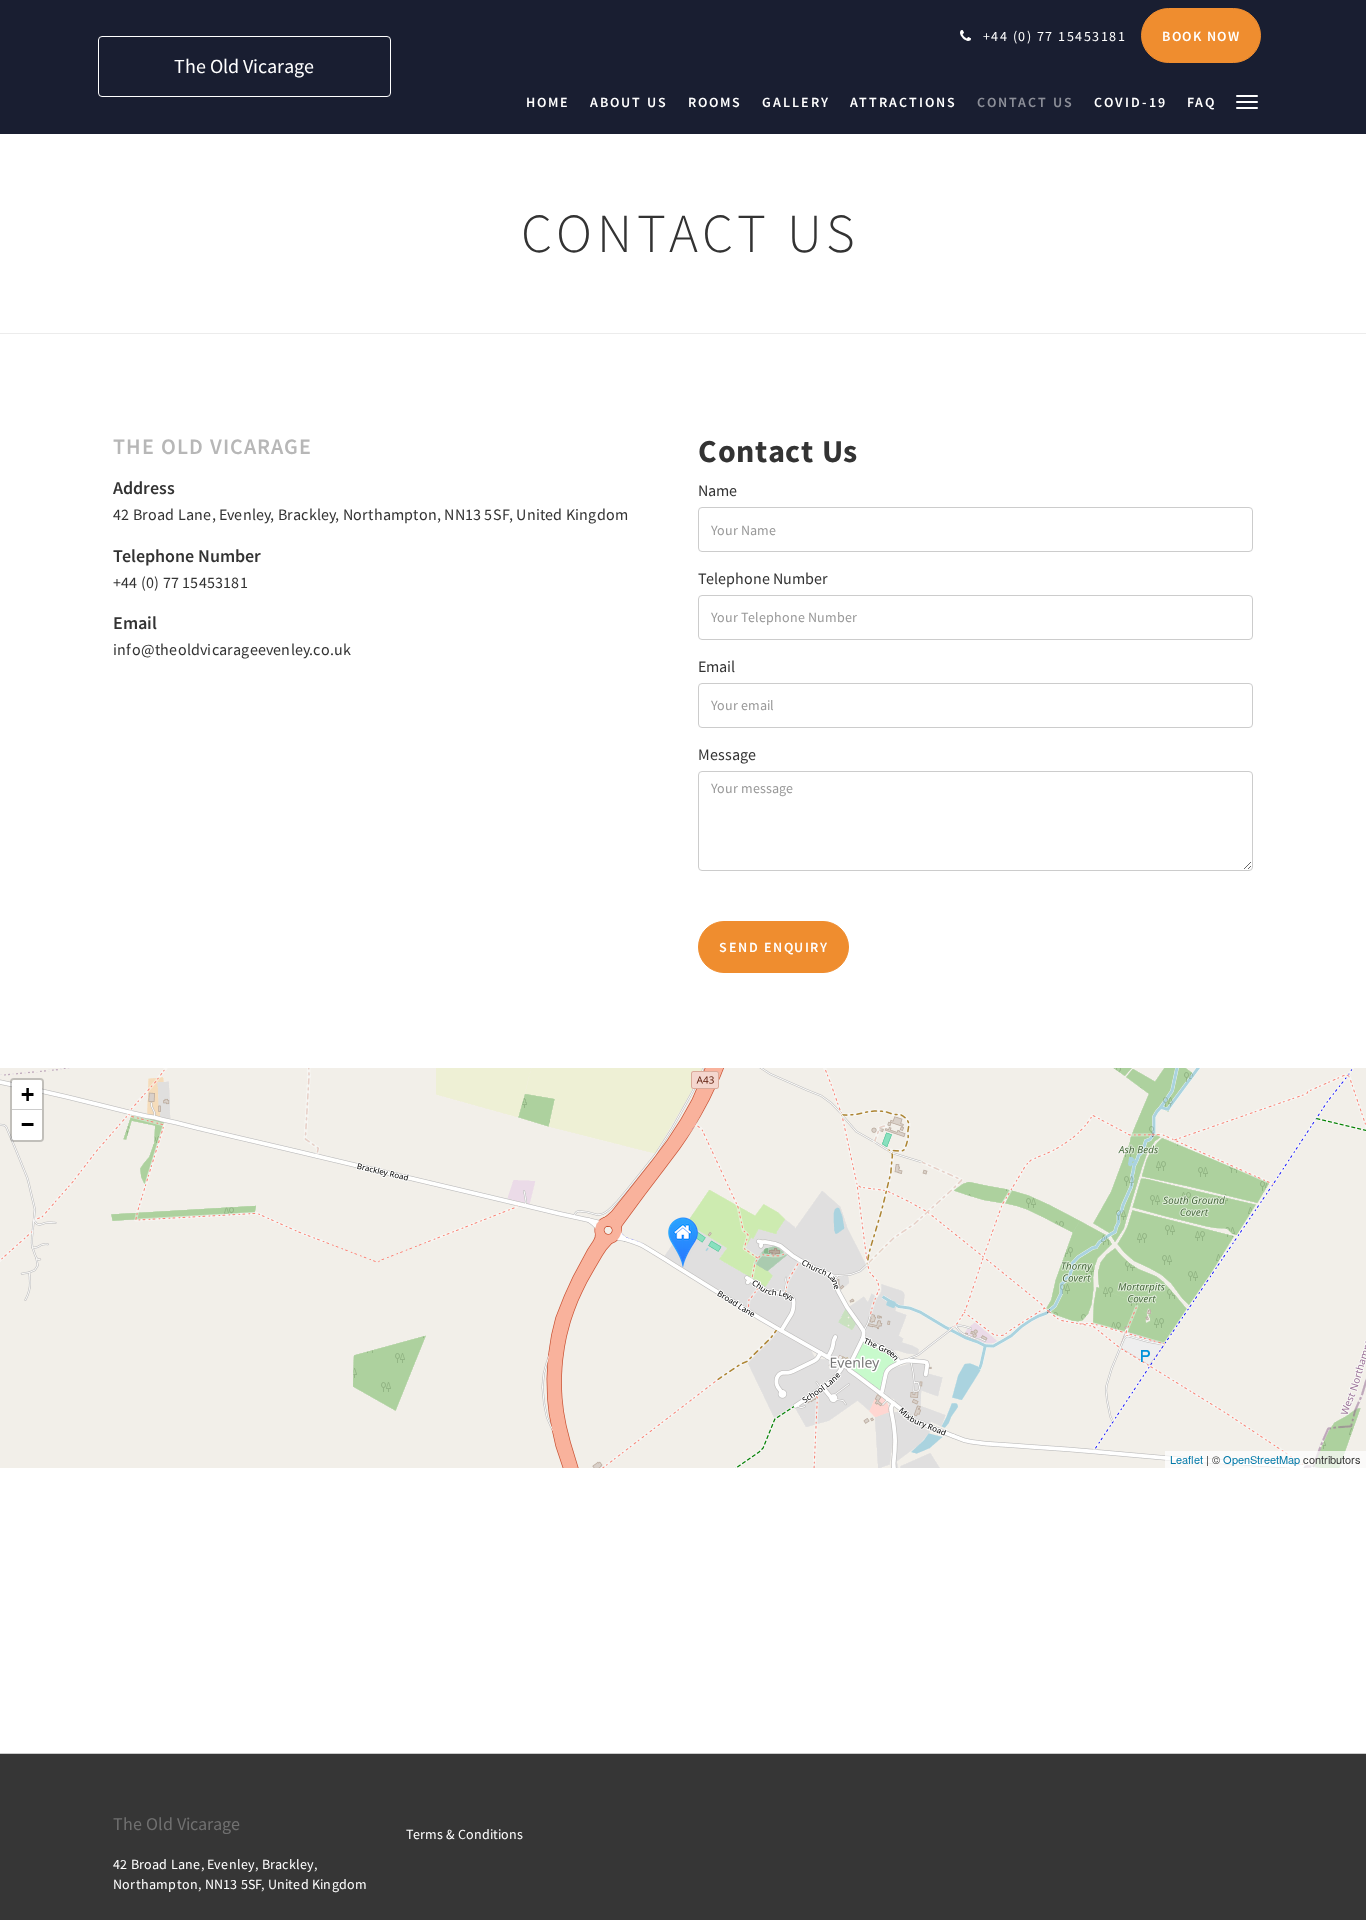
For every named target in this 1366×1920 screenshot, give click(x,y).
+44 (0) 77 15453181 (180, 582)
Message (727, 754)
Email (716, 666)
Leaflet (1186, 1459)
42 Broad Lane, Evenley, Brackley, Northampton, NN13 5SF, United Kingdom (370, 514)
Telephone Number (763, 578)
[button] (1247, 100)
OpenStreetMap (1261, 1459)
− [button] (27, 1124)
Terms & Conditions (464, 1834)
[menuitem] (553, 102)
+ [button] (27, 1094)
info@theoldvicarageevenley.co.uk (232, 649)
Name (717, 490)
